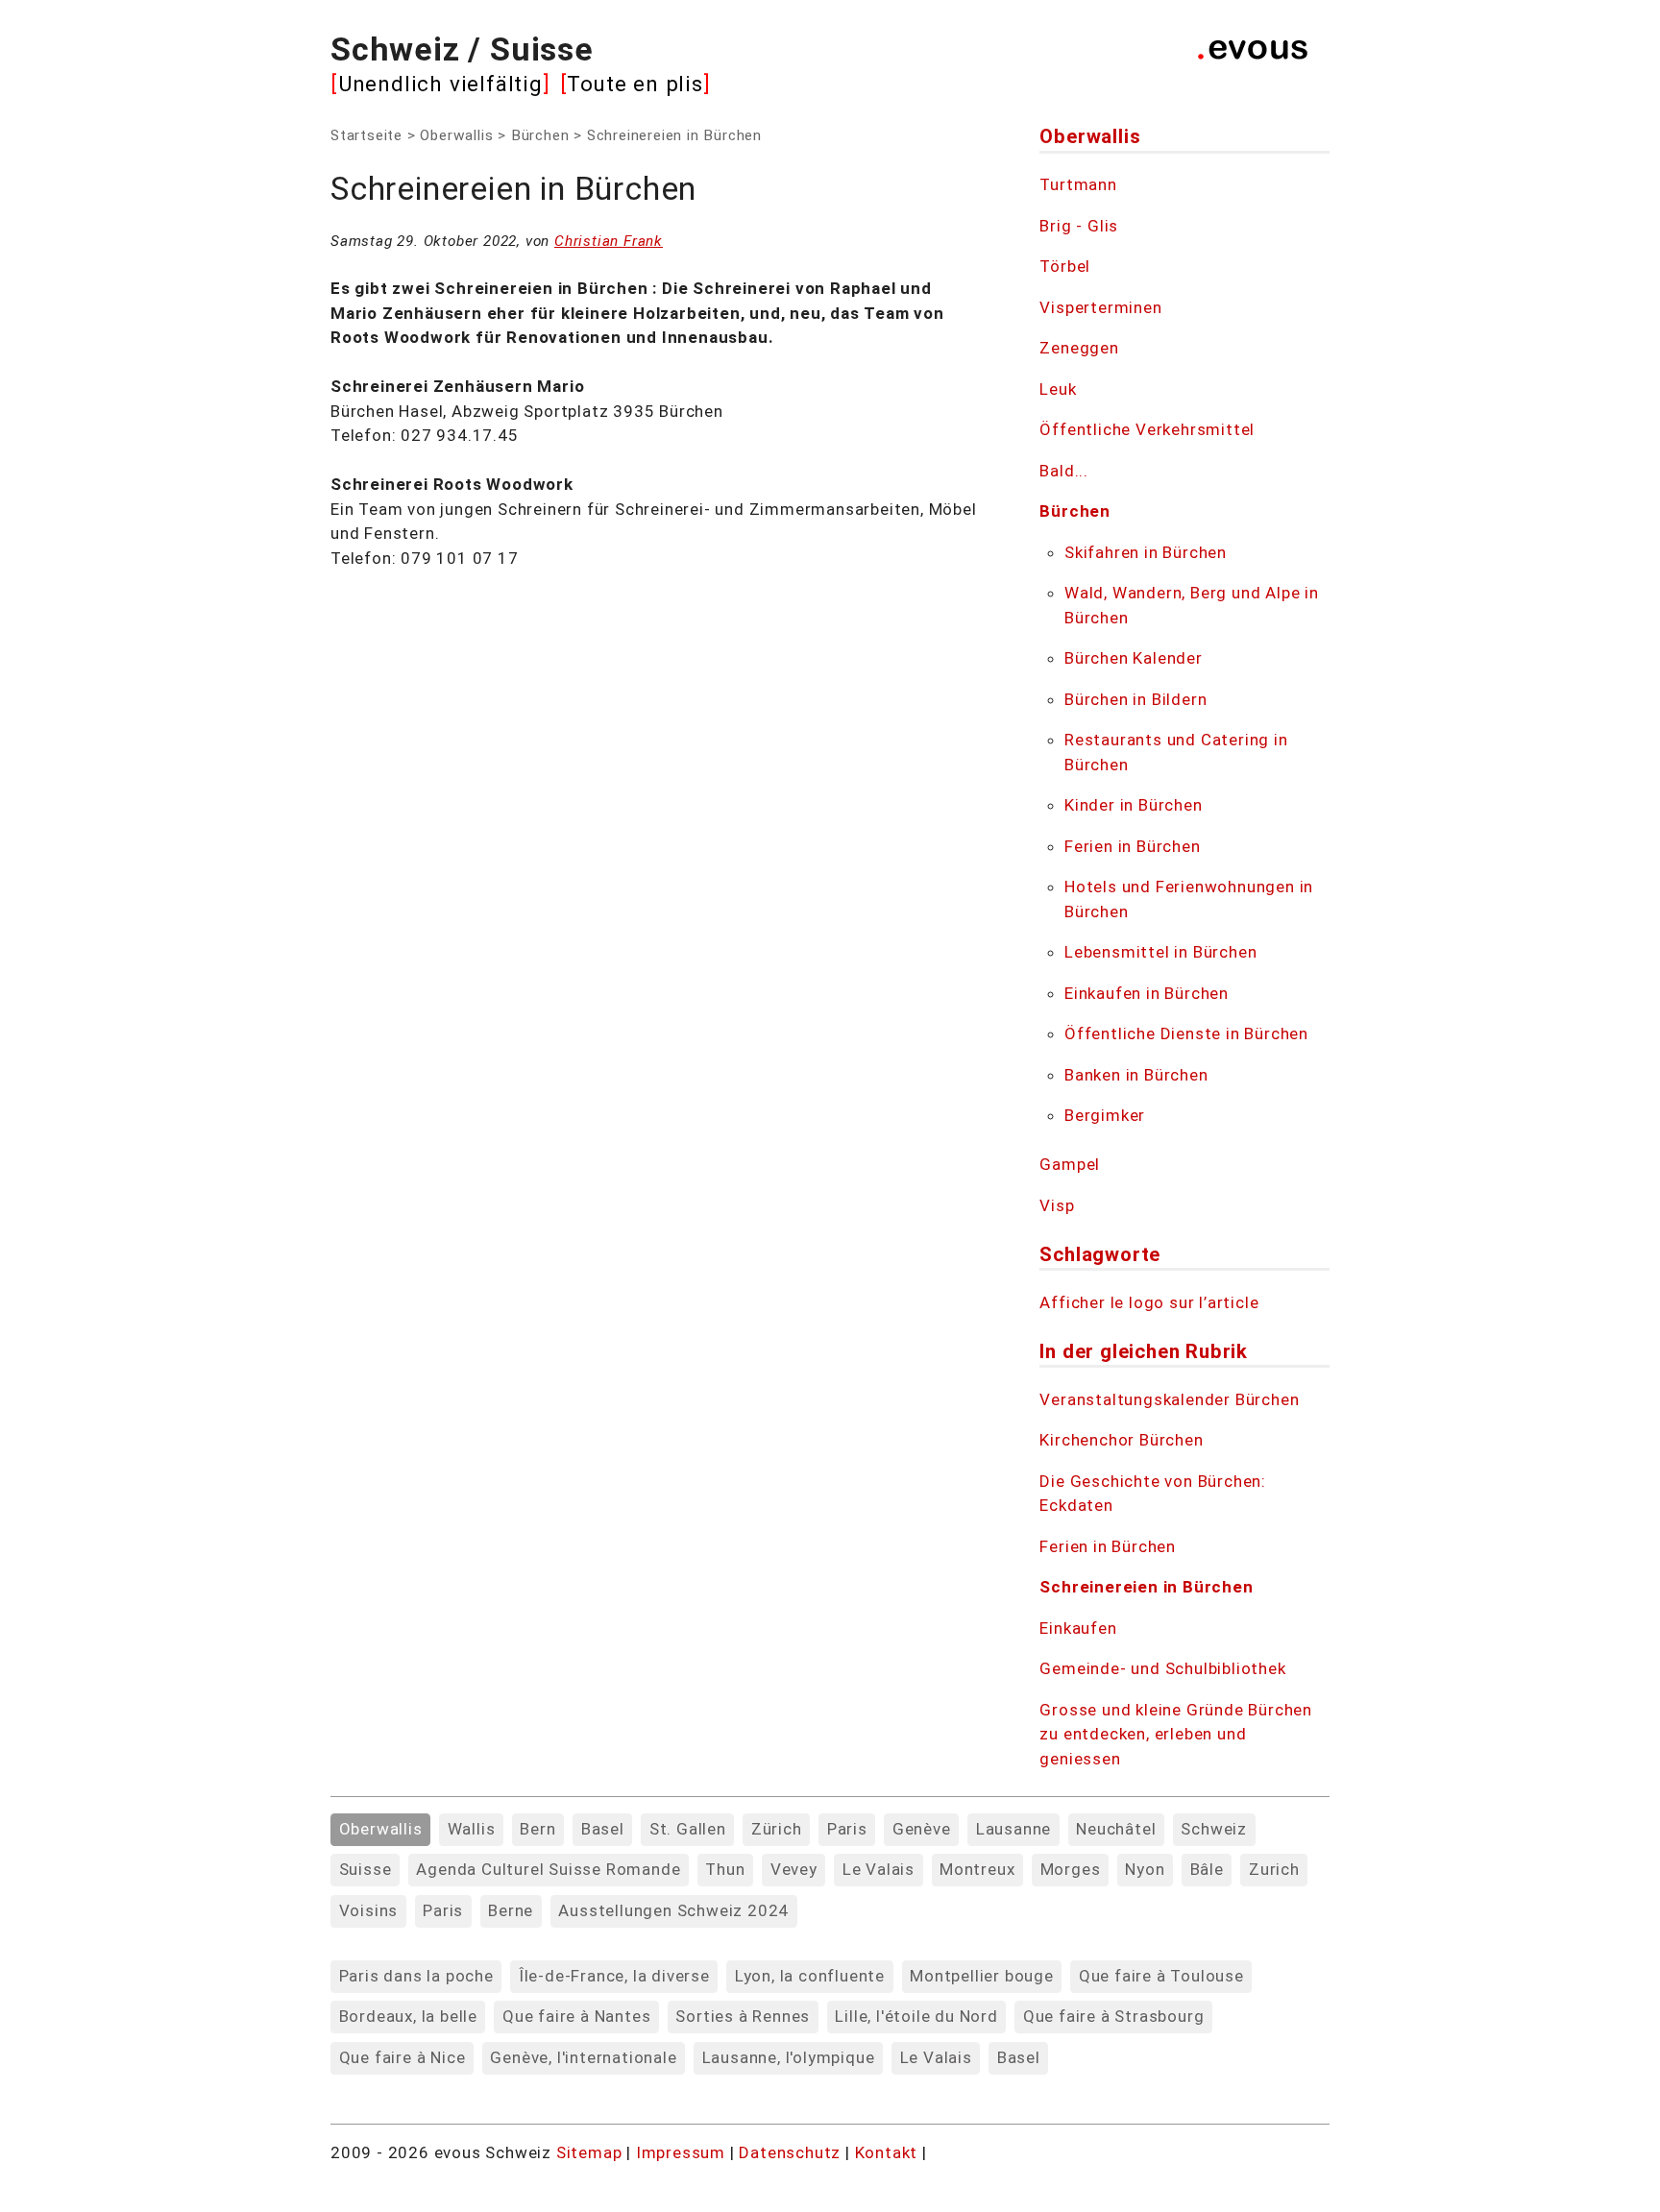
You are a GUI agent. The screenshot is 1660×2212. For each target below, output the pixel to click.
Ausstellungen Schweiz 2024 (673, 1910)
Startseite (366, 135)
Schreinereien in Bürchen (1146, 1587)
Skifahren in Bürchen (1146, 552)
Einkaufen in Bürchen (1147, 993)
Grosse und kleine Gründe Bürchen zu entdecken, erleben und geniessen (1176, 1734)
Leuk (1058, 389)
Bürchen (540, 135)
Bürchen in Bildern (1135, 699)
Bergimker (1105, 1115)
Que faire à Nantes (576, 2016)
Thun (725, 1869)
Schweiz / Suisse (462, 49)
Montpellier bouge (982, 1976)
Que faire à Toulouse (1161, 1976)
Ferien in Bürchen (1133, 846)
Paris (847, 1829)
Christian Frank (609, 241)
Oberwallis (456, 135)
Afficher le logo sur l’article (1149, 1302)
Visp (1057, 1205)
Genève (922, 1829)
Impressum (683, 2152)
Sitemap (589, 2152)
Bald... (1064, 471)
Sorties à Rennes (743, 2016)
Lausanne (1013, 1829)
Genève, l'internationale (583, 2057)
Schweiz (1214, 1829)
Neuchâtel (1116, 1829)
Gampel (1070, 1164)
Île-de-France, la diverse (614, 1976)
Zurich (1274, 1869)
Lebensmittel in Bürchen (1160, 952)
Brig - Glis (1079, 226)
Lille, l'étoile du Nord (916, 2016)
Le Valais (879, 1869)
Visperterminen (1100, 307)
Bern (537, 1829)
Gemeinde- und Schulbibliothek (1162, 1668)
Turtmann (1078, 184)
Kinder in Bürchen (1134, 805)
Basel (603, 1829)
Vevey (794, 1869)
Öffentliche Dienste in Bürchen (1186, 1033)
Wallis (472, 1829)
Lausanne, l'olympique (789, 2057)
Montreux (977, 1869)
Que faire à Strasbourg (1114, 2016)
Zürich (777, 1829)
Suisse (366, 1869)
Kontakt (889, 2152)
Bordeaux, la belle (408, 2016)
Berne (511, 1910)
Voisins (369, 1910)
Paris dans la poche (416, 1976)
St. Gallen (688, 1829)
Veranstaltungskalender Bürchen (1169, 1399)
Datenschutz (790, 2152)
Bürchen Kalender (1134, 658)
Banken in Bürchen (1136, 1075)
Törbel (1065, 266)
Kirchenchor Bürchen (1121, 1440)
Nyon (1145, 1869)
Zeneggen (1079, 348)
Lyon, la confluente (810, 1976)
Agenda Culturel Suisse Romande (548, 1869)
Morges (1071, 1869)
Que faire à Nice (403, 2057)
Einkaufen (1078, 1628)
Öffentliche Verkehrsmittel (1147, 429)
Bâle (1207, 1869)
